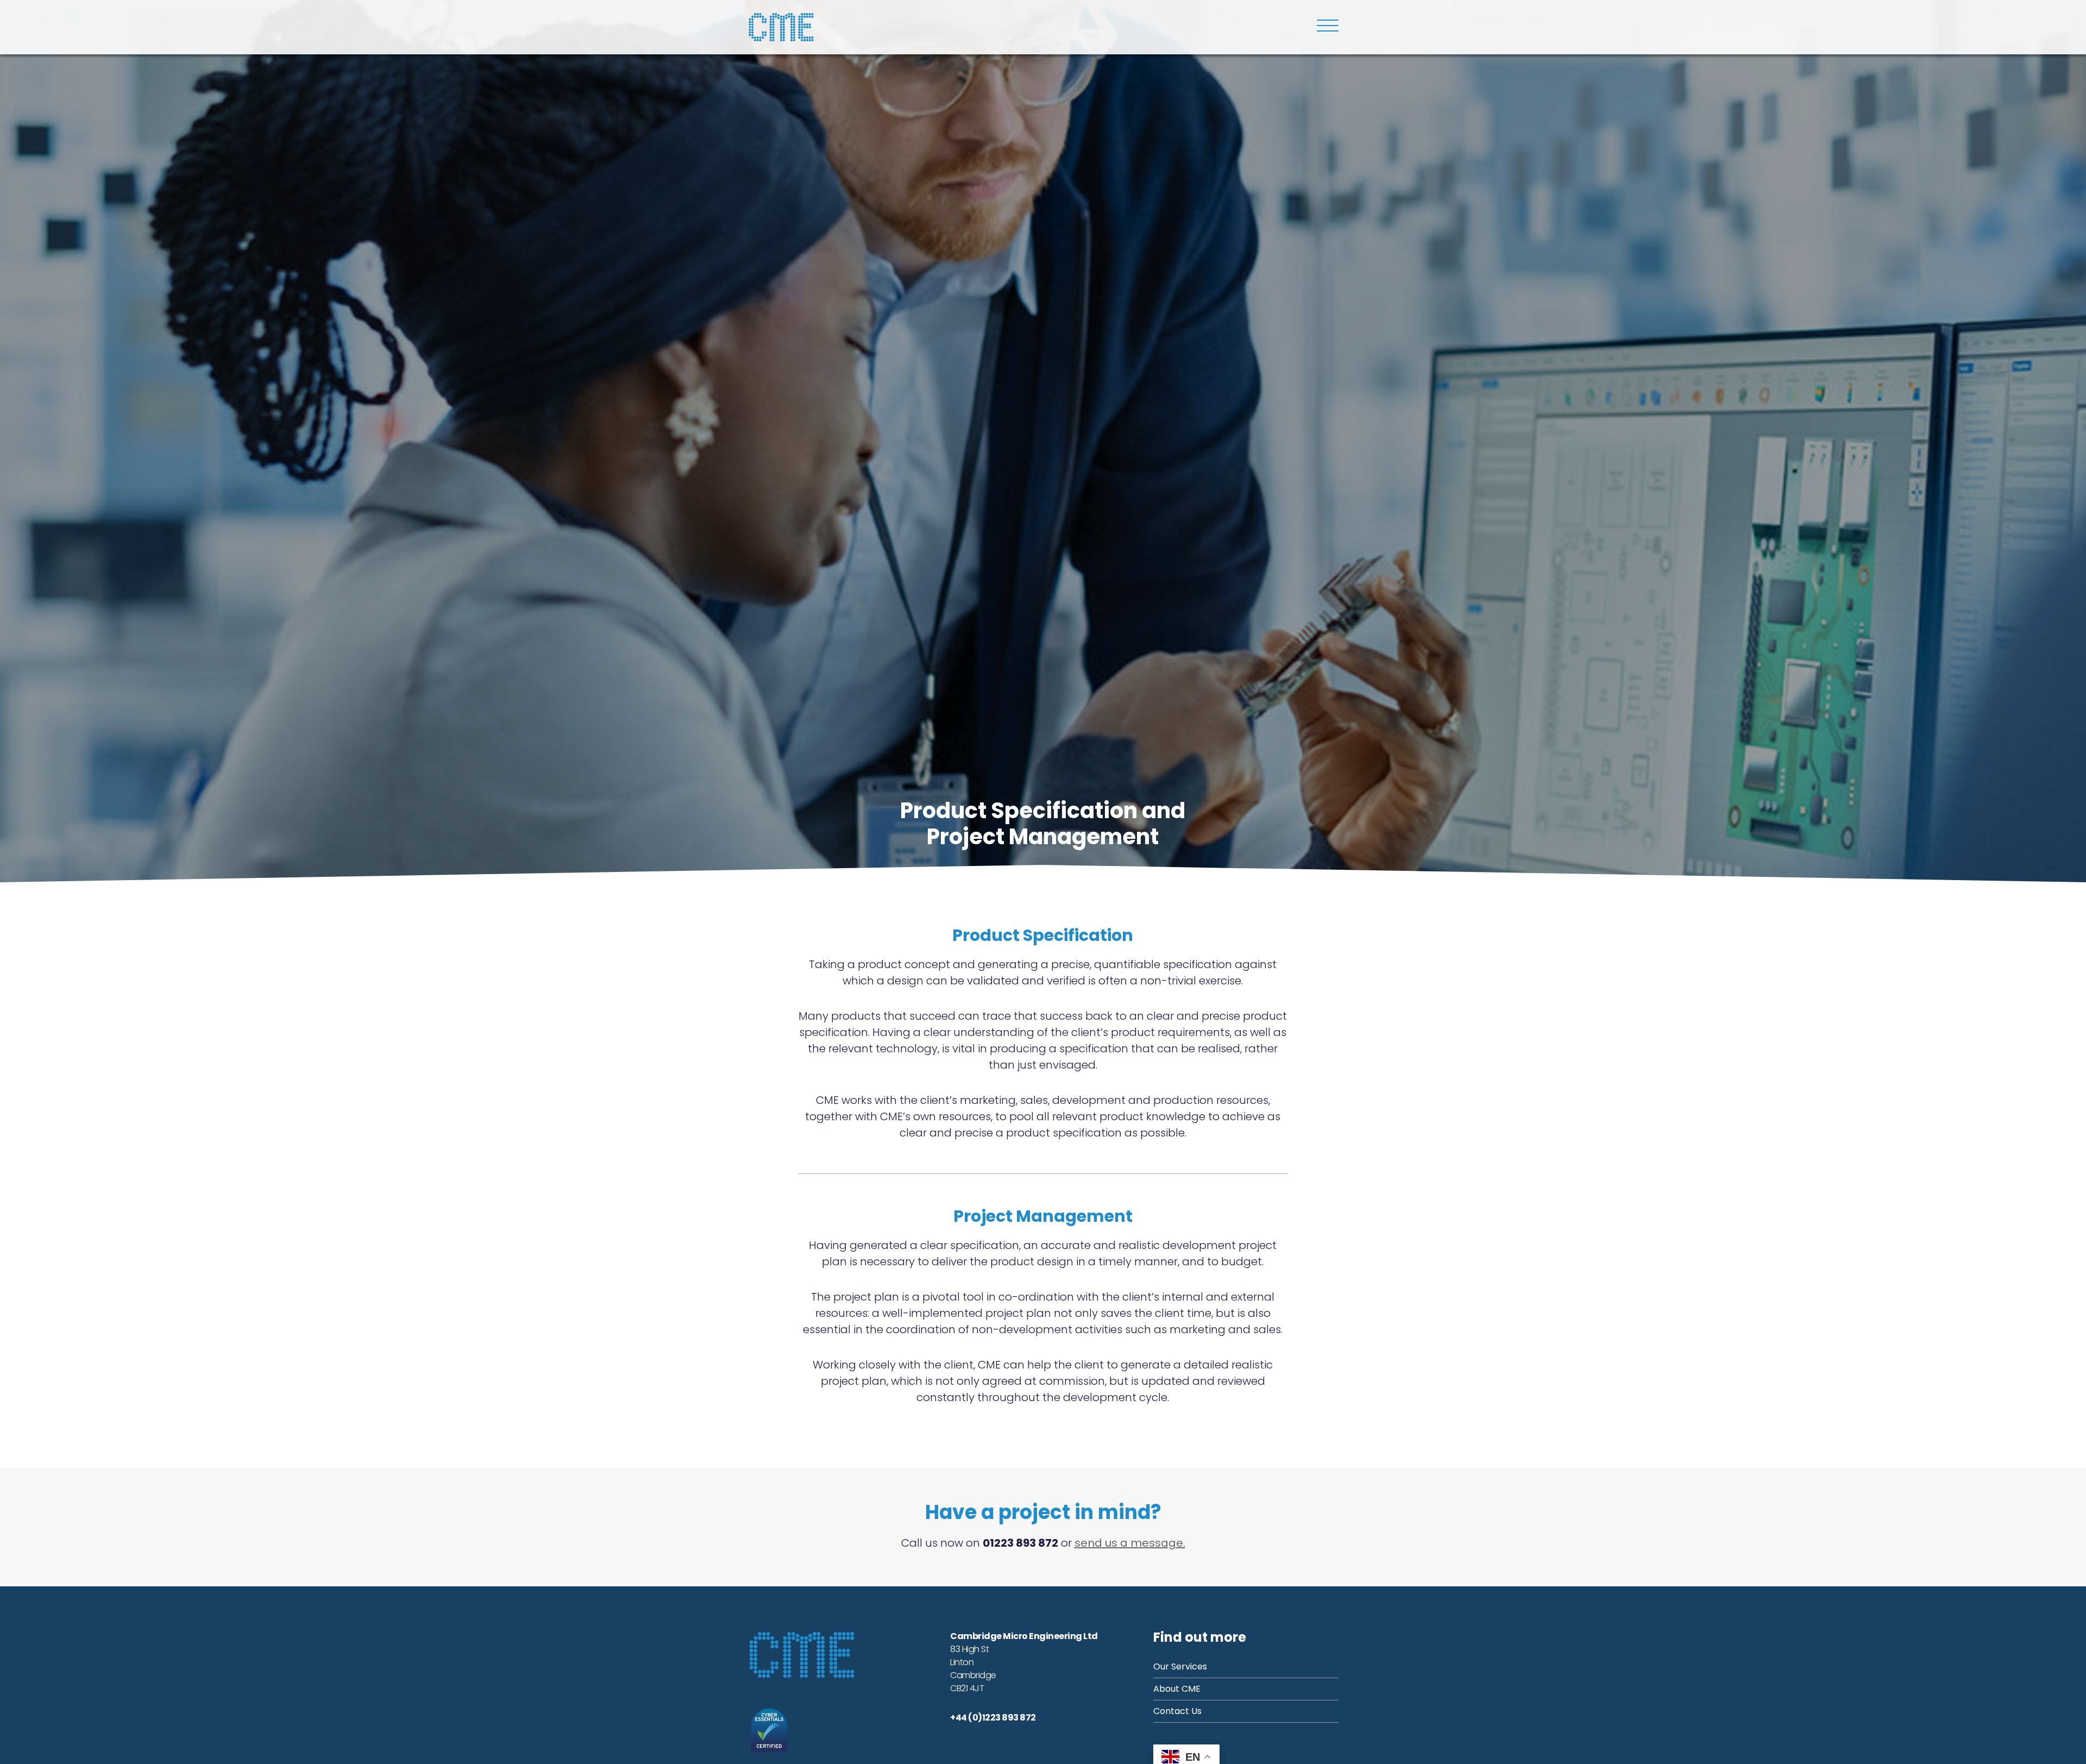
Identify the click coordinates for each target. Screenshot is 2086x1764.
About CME (1177, 1689)
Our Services (1180, 1666)
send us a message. (1130, 1543)
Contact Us (1177, 1711)
